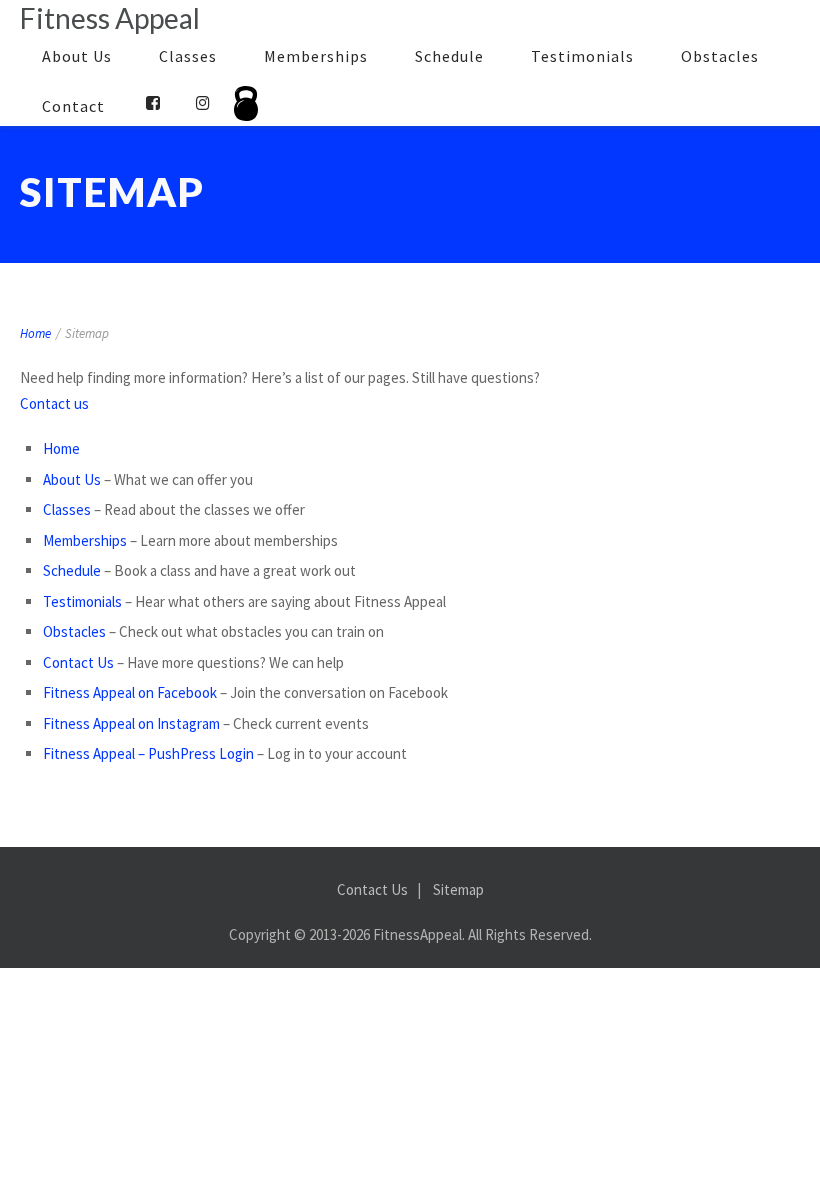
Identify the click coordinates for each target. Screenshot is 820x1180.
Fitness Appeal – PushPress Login (148, 753)
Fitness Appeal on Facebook (130, 692)
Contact (73, 106)
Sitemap (458, 889)
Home (35, 333)
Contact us (54, 403)
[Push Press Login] (246, 111)
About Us (77, 56)
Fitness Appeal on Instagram (131, 723)
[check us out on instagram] (203, 103)
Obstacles (720, 56)
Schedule (449, 56)
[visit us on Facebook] (153, 103)
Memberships (316, 56)
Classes (188, 56)
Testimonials (582, 56)
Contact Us (78, 662)
